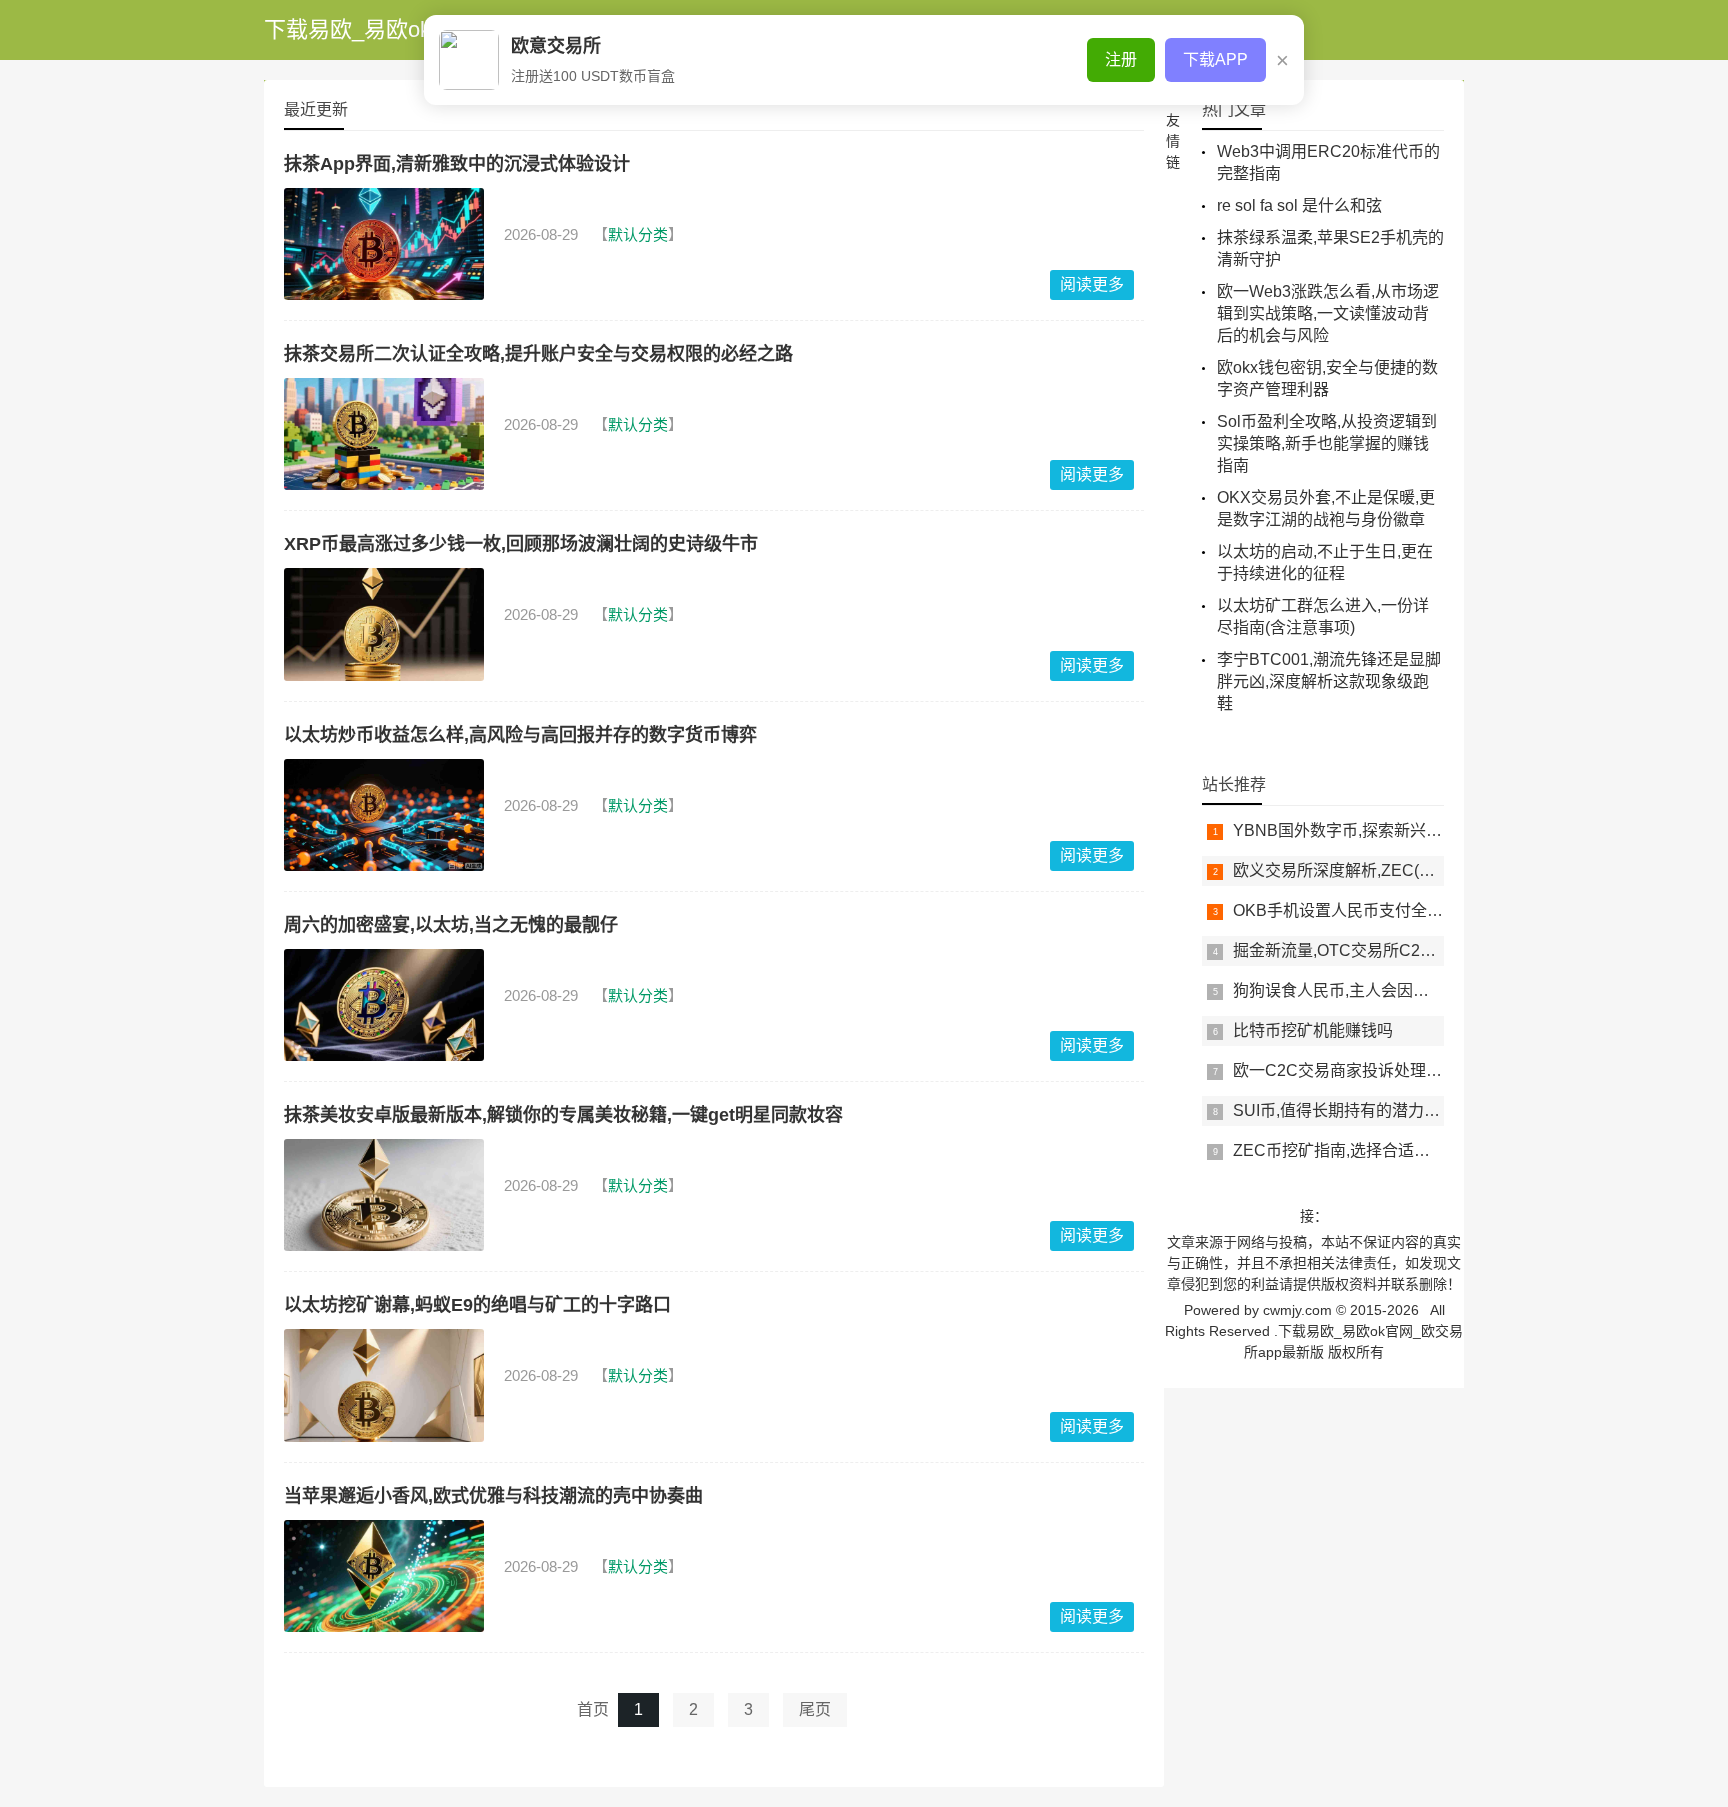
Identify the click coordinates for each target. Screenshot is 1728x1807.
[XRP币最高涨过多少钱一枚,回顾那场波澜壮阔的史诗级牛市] (384, 624)
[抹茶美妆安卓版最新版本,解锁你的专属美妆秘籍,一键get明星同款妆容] (384, 1195)
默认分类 (638, 234)
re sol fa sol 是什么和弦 (1299, 205)
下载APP (1215, 59)
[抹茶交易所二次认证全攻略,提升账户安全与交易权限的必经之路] (384, 434)
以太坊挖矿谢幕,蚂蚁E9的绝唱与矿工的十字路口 (477, 1305)
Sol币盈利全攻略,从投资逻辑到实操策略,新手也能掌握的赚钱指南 (1327, 443)
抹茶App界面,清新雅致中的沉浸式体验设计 (457, 164)
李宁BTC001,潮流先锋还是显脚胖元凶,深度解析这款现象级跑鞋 (1329, 681)
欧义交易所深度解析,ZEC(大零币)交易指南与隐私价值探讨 (1440, 870)
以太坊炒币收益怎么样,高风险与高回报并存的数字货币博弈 (520, 735)
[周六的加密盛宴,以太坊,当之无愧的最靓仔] (384, 1005)
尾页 (815, 1709)
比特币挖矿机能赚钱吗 (1313, 1030)
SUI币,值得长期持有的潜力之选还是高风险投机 (1400, 1110)
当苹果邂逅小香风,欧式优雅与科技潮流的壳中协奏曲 (493, 1496)
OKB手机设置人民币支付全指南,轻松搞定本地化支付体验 (1436, 910)
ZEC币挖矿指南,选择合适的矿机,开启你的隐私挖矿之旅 (1429, 1150)
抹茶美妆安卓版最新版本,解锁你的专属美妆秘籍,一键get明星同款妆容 (563, 1115)
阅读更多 (1092, 284)
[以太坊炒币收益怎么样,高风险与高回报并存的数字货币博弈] (384, 815)
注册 (1121, 59)
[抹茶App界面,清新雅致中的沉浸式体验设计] (384, 244)
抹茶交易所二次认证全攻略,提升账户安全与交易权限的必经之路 (538, 354)
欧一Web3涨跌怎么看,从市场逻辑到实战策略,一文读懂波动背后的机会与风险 (1328, 313)
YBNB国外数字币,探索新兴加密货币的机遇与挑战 (1409, 830)
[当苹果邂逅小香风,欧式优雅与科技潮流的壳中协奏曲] (384, 1576)
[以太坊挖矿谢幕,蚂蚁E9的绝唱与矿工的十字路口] (384, 1385)
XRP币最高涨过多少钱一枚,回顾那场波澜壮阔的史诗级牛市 (521, 544)
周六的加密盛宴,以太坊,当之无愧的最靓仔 (451, 925)
